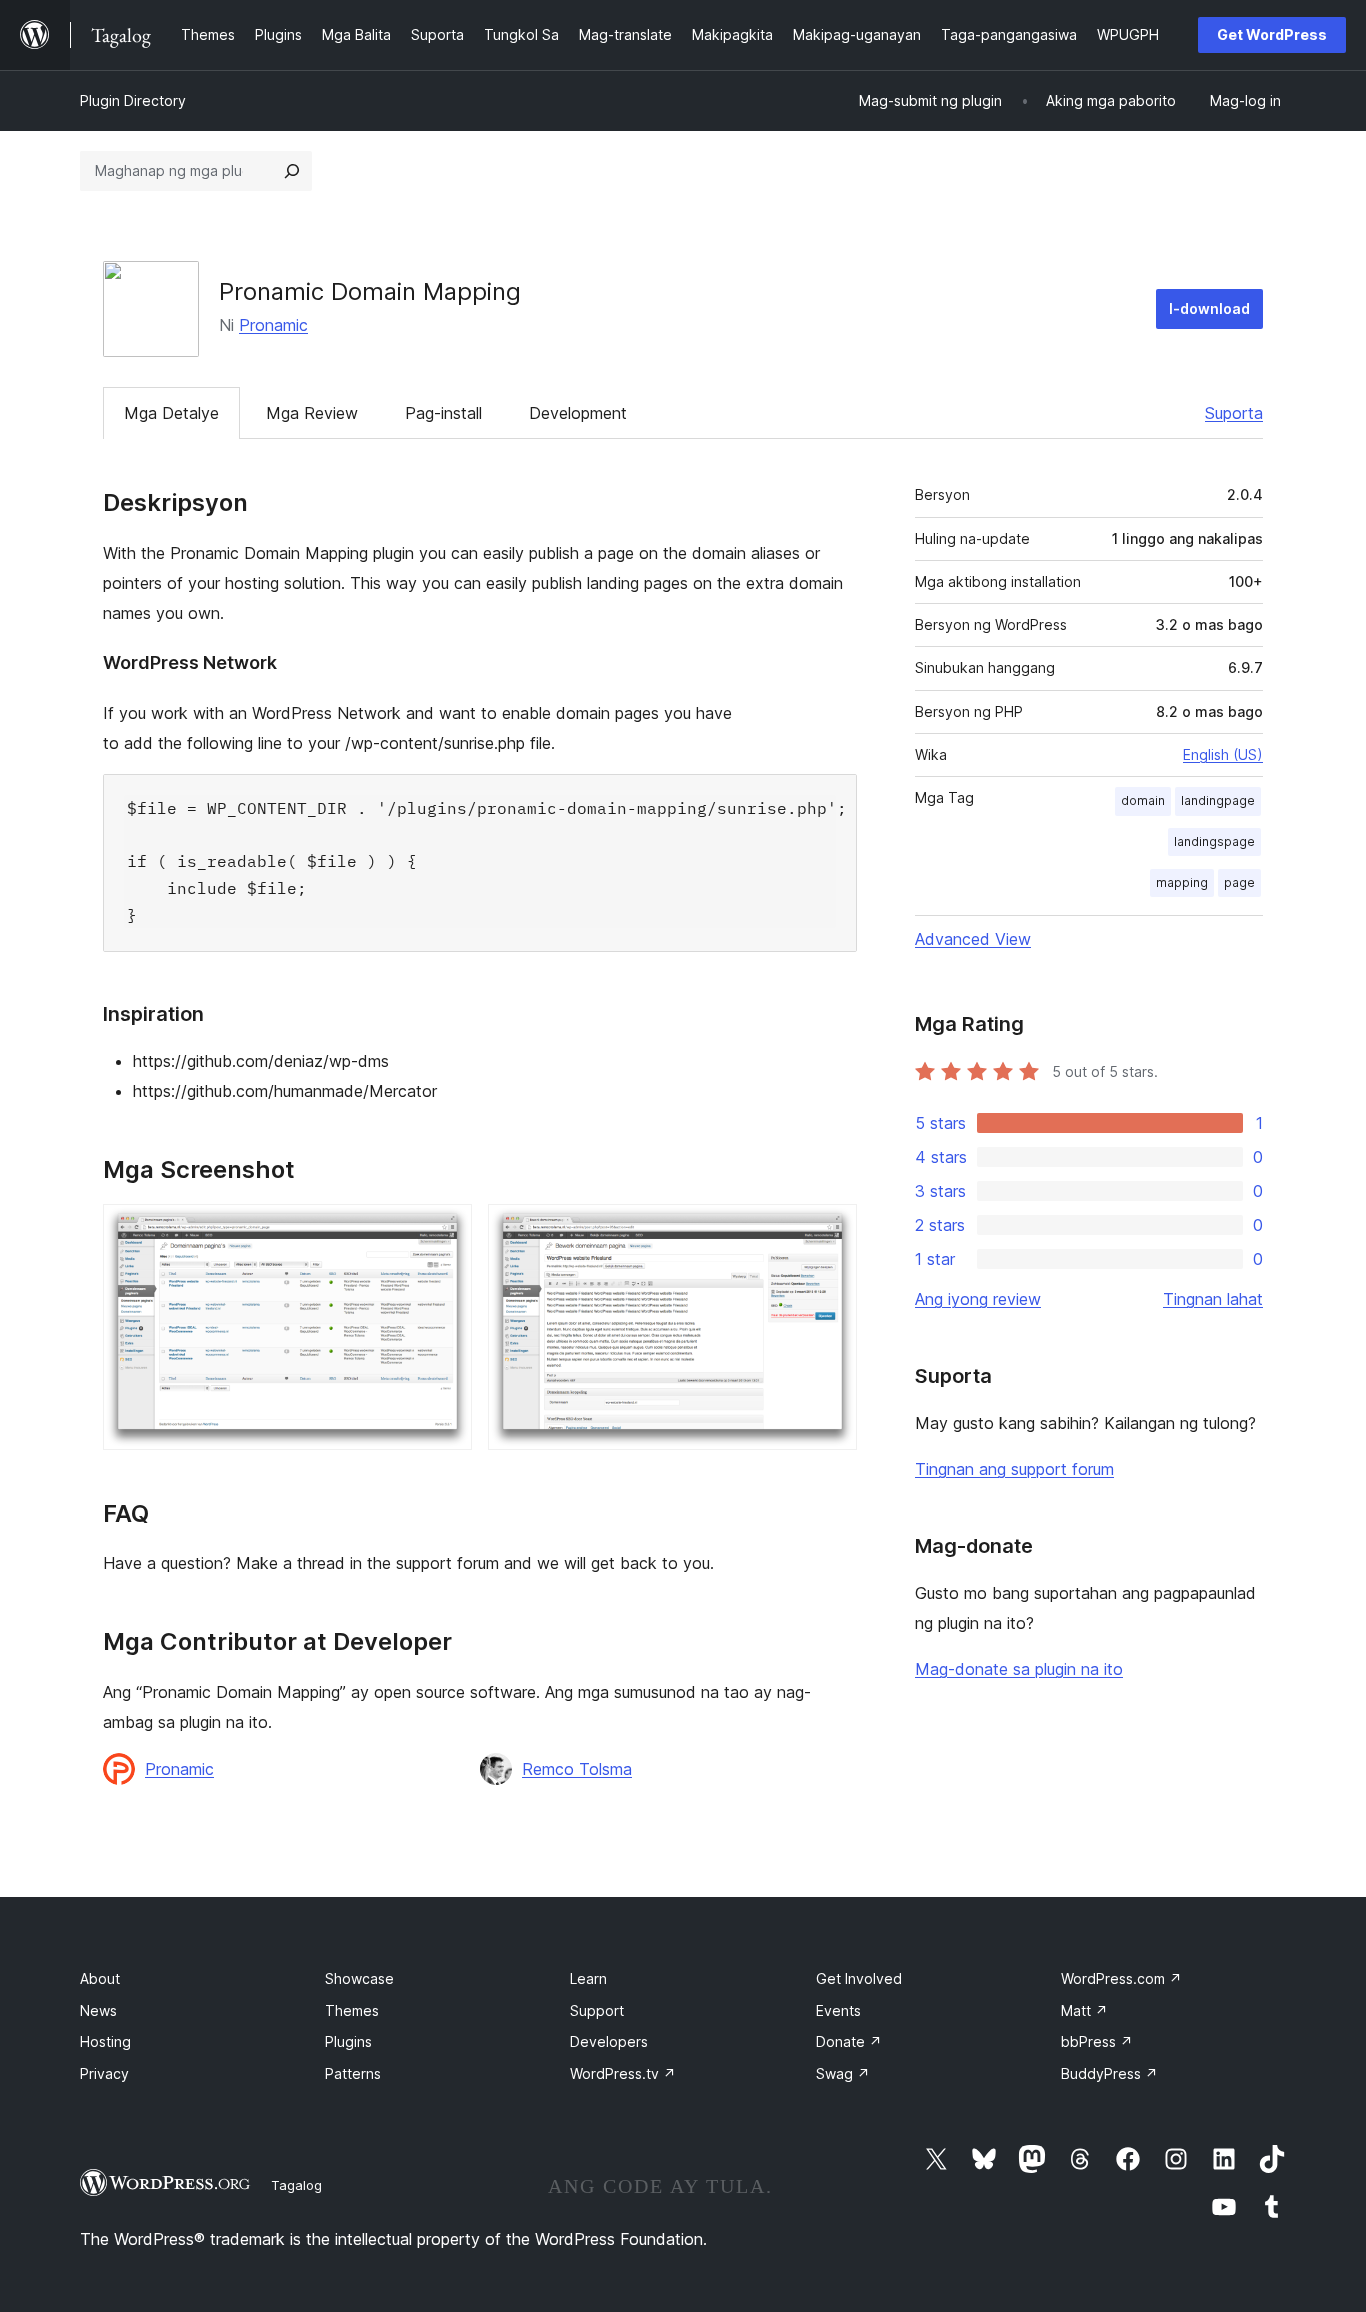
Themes (352, 2010)
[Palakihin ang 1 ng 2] (445, 1231)
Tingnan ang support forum (1014, 1469)
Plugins (348, 2041)
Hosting (105, 2041)
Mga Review (312, 413)
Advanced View (973, 939)
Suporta (1234, 413)
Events (838, 2010)
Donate (849, 2041)
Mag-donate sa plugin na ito (1019, 1669)
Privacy (104, 2073)
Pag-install (443, 413)
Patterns (353, 2073)
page (1239, 882)
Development (578, 413)
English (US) (1223, 754)
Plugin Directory (133, 100)
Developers (609, 2041)
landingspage (1214, 841)
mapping (1182, 882)
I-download (1209, 308)
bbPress (1097, 2041)
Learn (588, 1978)
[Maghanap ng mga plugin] (292, 171)
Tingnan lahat (1213, 1299)
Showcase (359, 1978)
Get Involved (859, 1978)
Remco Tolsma (577, 1769)
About (100, 1978)
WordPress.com (1121, 1978)
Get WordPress (1272, 34)
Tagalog (296, 2185)
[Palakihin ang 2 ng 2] (830, 1231)
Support (597, 2010)
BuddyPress (1109, 2073)
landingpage (1218, 800)
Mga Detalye (171, 413)
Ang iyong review (978, 1299)
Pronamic (273, 325)
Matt (1084, 2010)
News (98, 2010)
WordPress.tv (623, 2073)
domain (1143, 800)
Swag (843, 2073)
